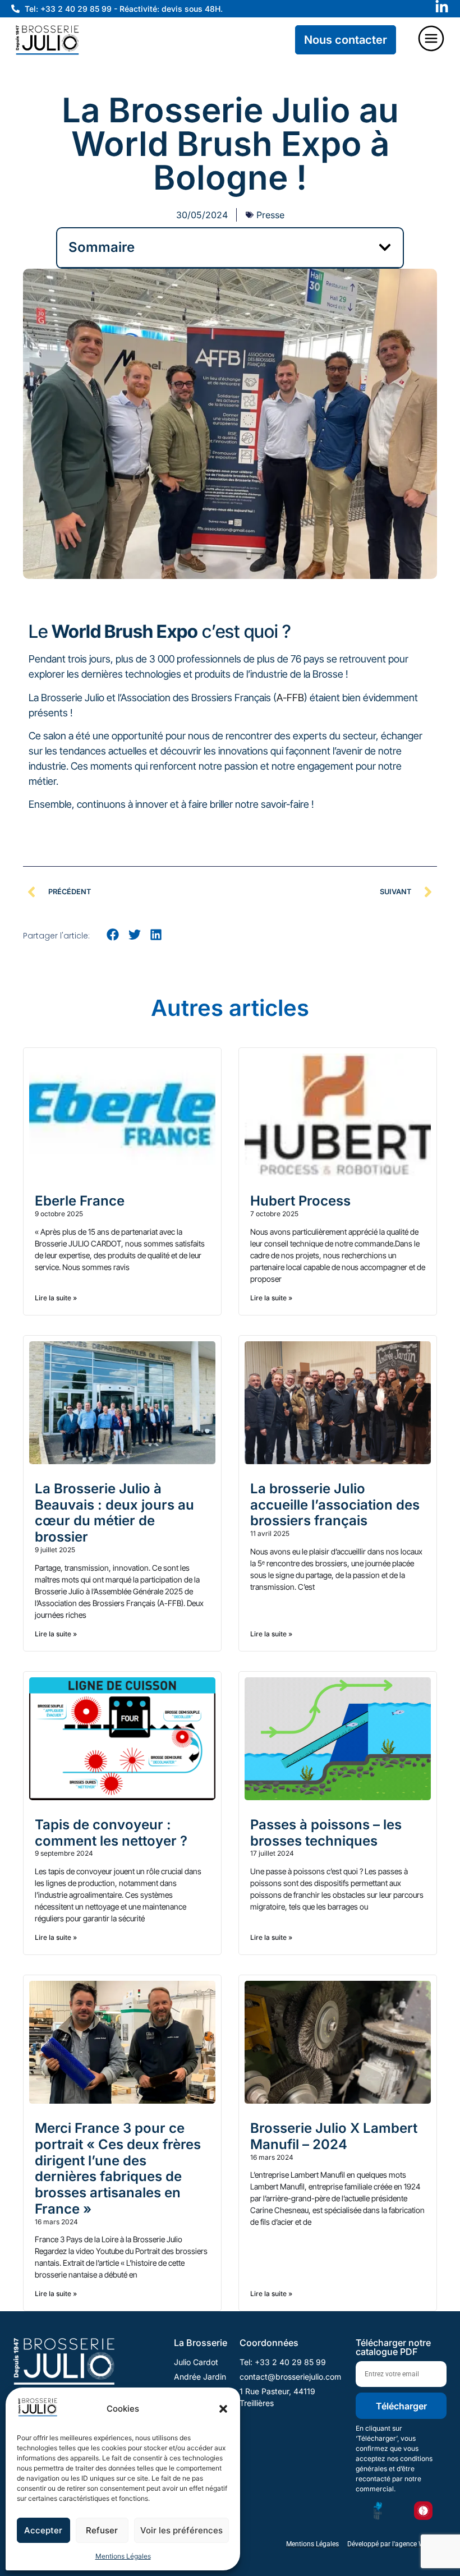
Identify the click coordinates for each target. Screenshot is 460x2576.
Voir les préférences (181, 2530)
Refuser (102, 2530)
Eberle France (80, 1201)
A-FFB (290, 698)
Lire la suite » (56, 1298)
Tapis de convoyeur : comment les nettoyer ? (111, 1833)
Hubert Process (300, 1201)
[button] (223, 2409)
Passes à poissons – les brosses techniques (326, 1833)
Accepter (43, 2530)
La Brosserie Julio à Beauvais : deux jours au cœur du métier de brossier (114, 1513)
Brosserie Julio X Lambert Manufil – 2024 (334, 2136)
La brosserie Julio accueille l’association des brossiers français (335, 1505)
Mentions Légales (123, 2556)
